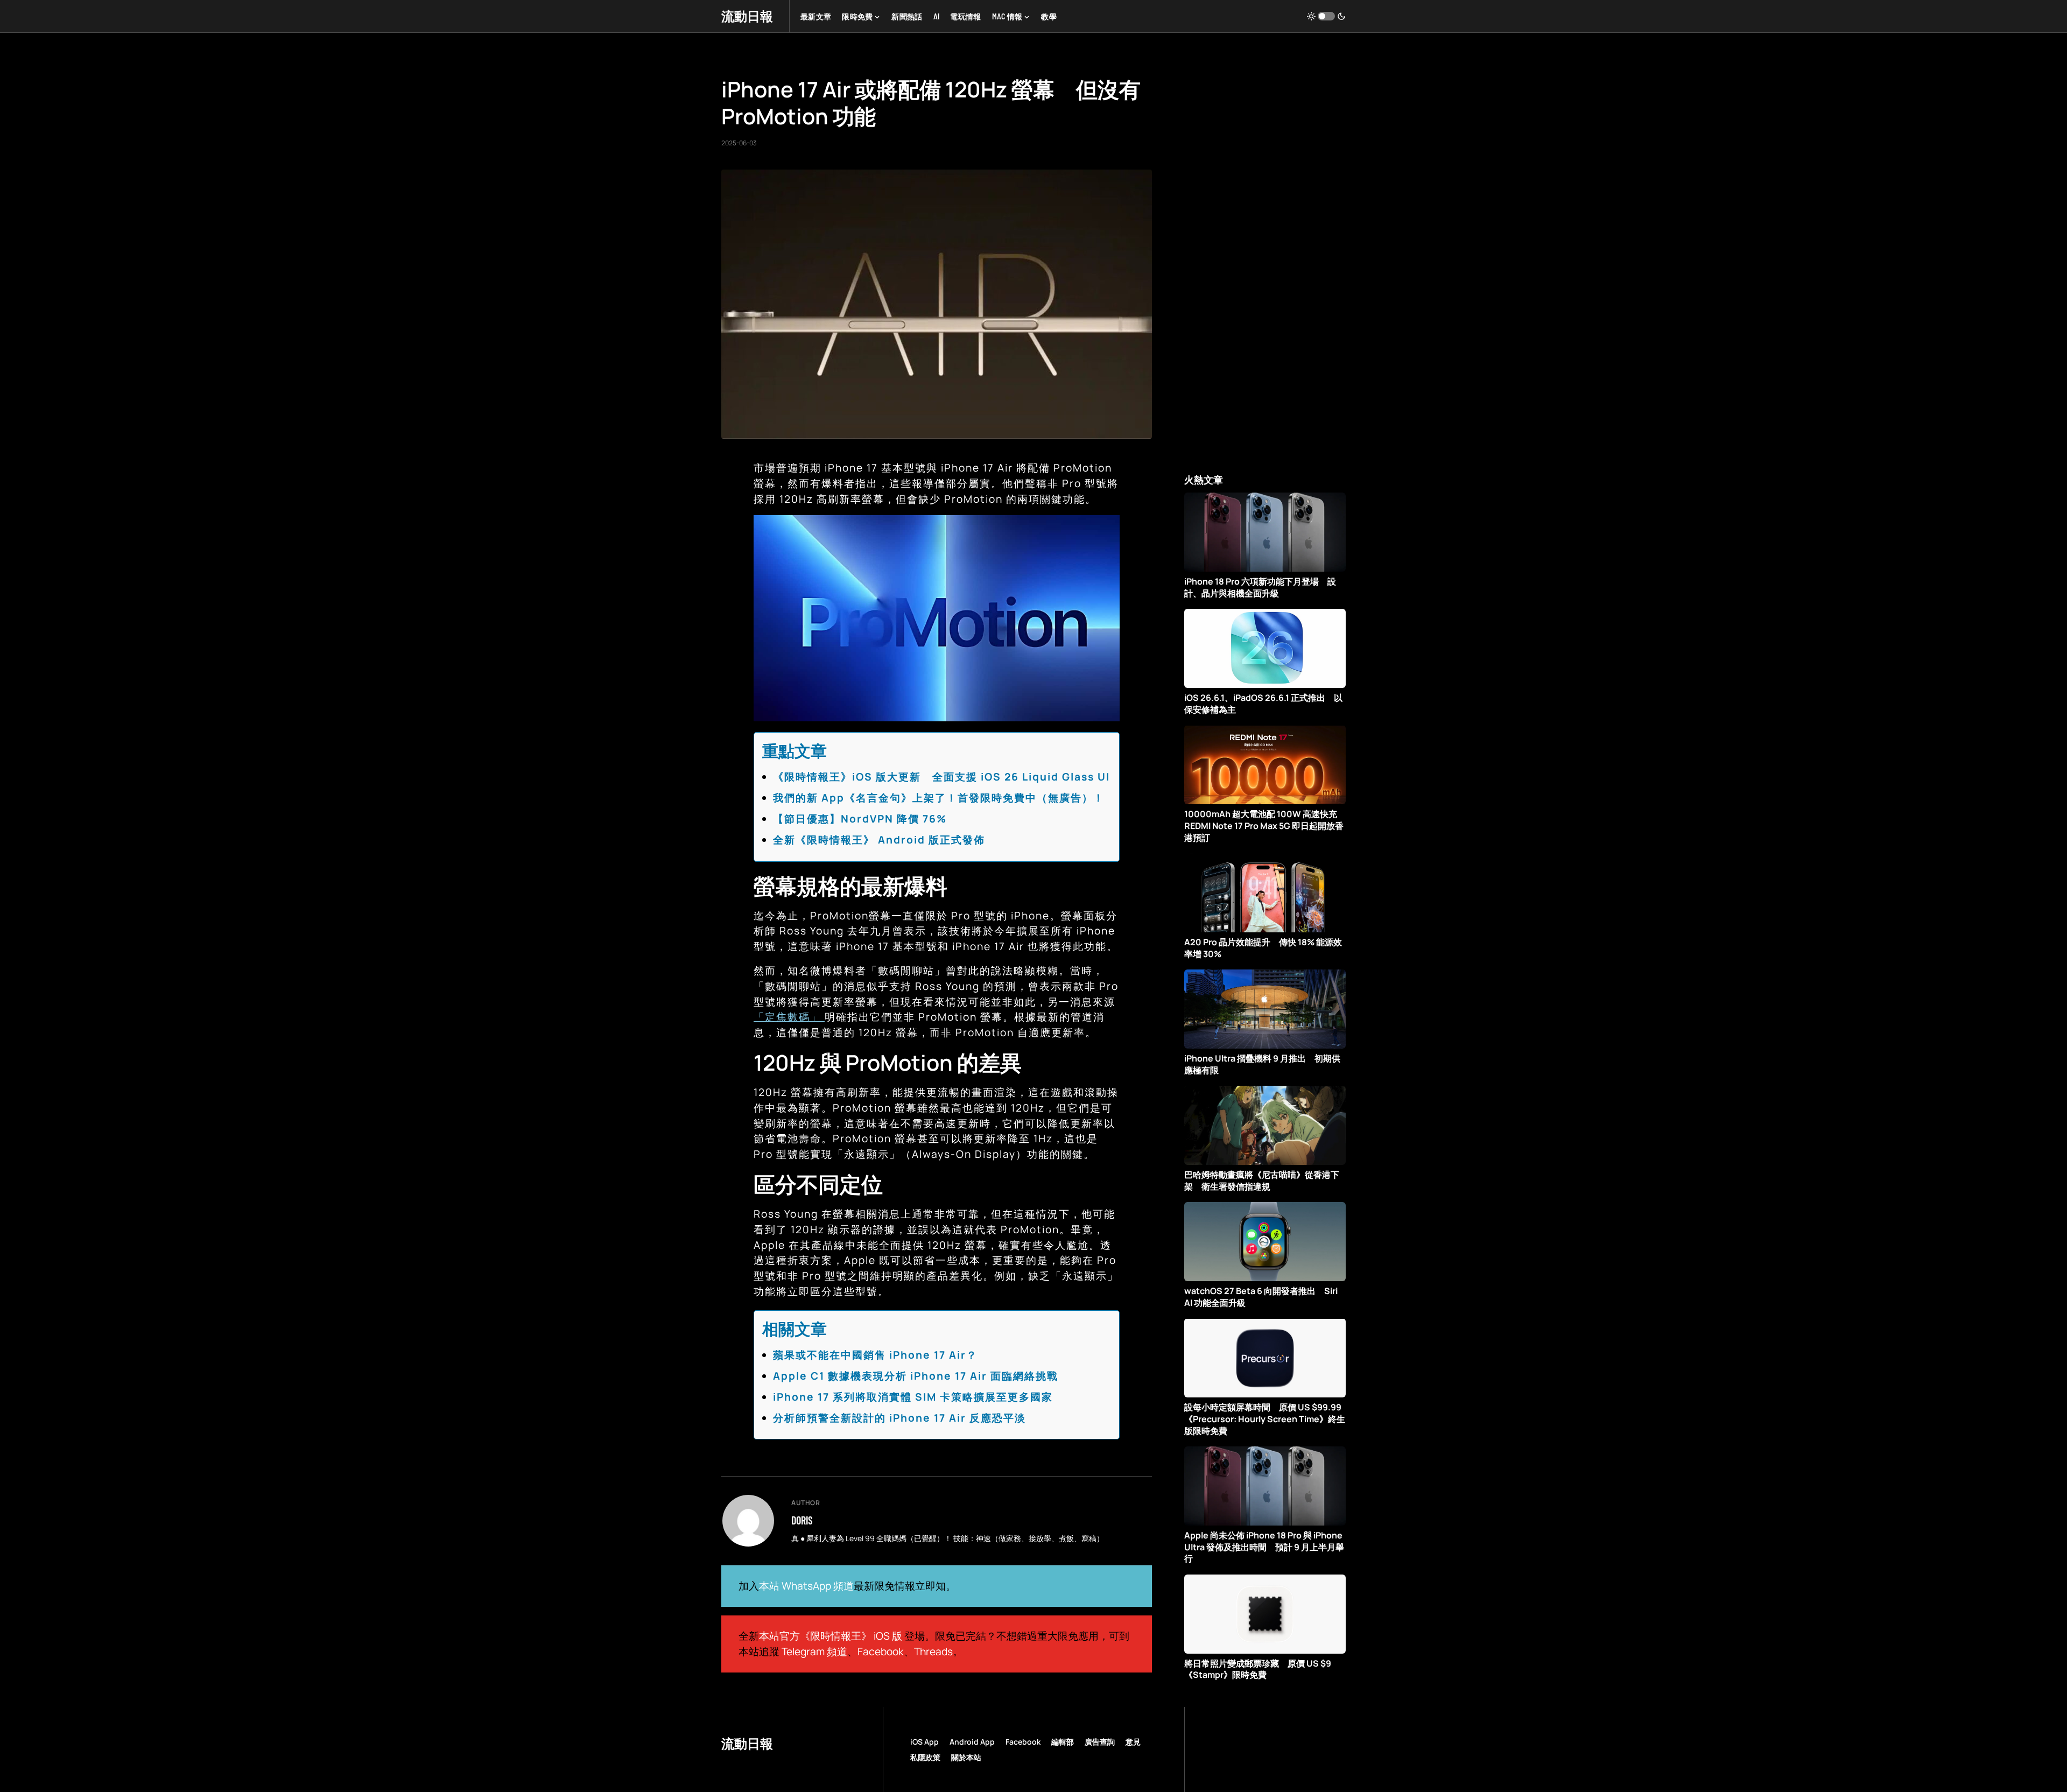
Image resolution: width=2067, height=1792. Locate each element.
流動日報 (747, 16)
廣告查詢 (1100, 1742)
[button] (1326, 16)
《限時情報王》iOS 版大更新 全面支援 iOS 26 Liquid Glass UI (941, 777)
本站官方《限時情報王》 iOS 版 (831, 1636)
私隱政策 (925, 1757)
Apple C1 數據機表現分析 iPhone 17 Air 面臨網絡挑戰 (916, 1376)
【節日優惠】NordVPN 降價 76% (860, 819)
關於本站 (966, 1757)
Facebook (881, 1652)
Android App (972, 1742)
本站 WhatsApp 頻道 (806, 1586)
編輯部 (1063, 1742)
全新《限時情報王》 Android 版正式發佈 (879, 840)
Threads (933, 1652)
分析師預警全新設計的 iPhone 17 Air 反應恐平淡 (899, 1418)
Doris (802, 1520)
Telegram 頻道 (814, 1652)
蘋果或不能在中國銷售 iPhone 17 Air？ (875, 1355)
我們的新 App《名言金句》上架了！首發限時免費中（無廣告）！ (939, 798)
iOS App (924, 1742)
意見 (1133, 1742)
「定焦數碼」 (789, 1017)
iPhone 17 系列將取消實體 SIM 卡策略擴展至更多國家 (913, 1397)
